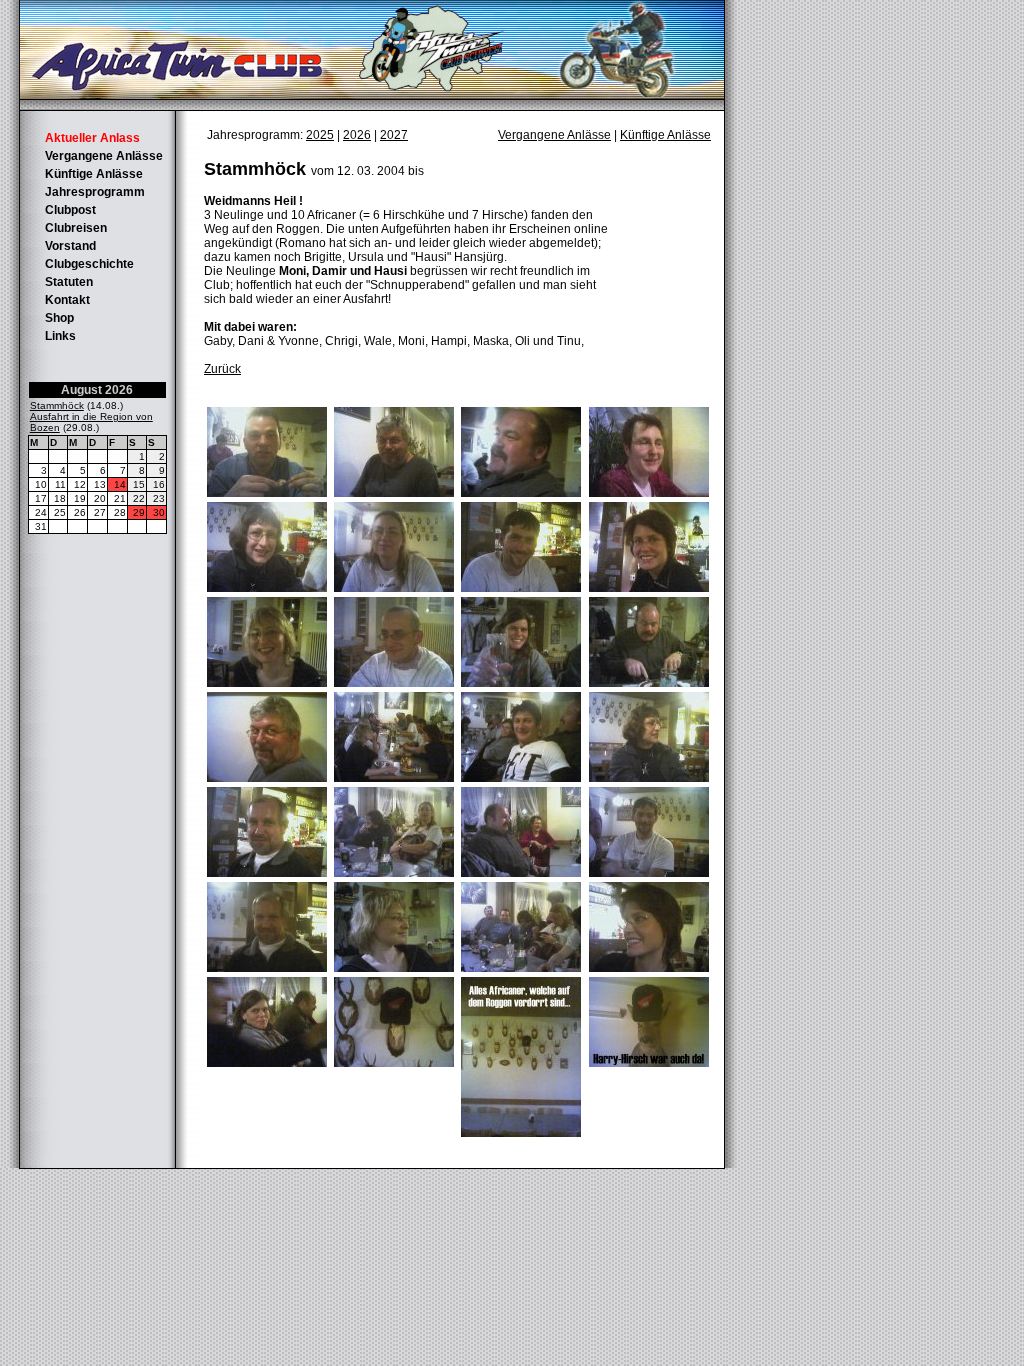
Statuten (69, 282)
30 (159, 512)
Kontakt (67, 300)
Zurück (222, 369)
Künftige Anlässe (94, 174)
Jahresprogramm (95, 192)
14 (120, 484)
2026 (357, 135)
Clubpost (70, 210)
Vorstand (70, 246)
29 (139, 512)
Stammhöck (57, 405)
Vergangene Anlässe (104, 156)
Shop (59, 318)
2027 (394, 135)
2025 (320, 135)
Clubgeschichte (89, 264)
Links (60, 336)
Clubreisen (76, 228)
